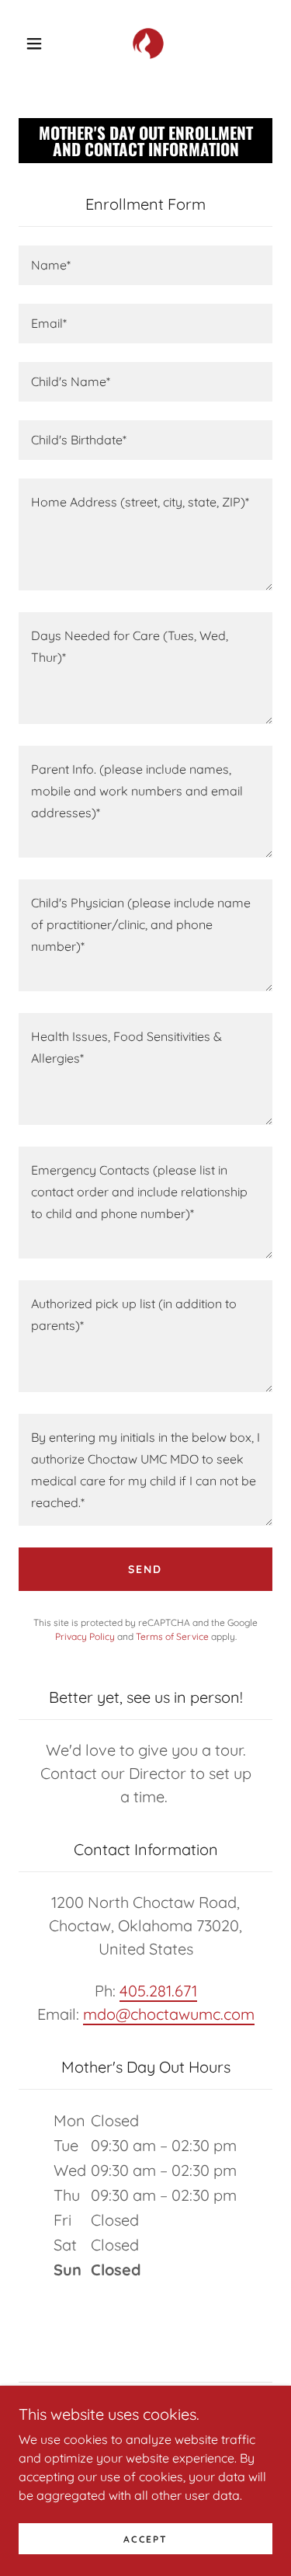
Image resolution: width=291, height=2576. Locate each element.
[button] (34, 44)
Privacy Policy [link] (85, 1636)
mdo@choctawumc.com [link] (169, 2014)
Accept (145, 2539)
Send (145, 1569)
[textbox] (145, 265)
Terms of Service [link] (172, 1636)
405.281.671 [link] (158, 1991)
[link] (148, 44)
